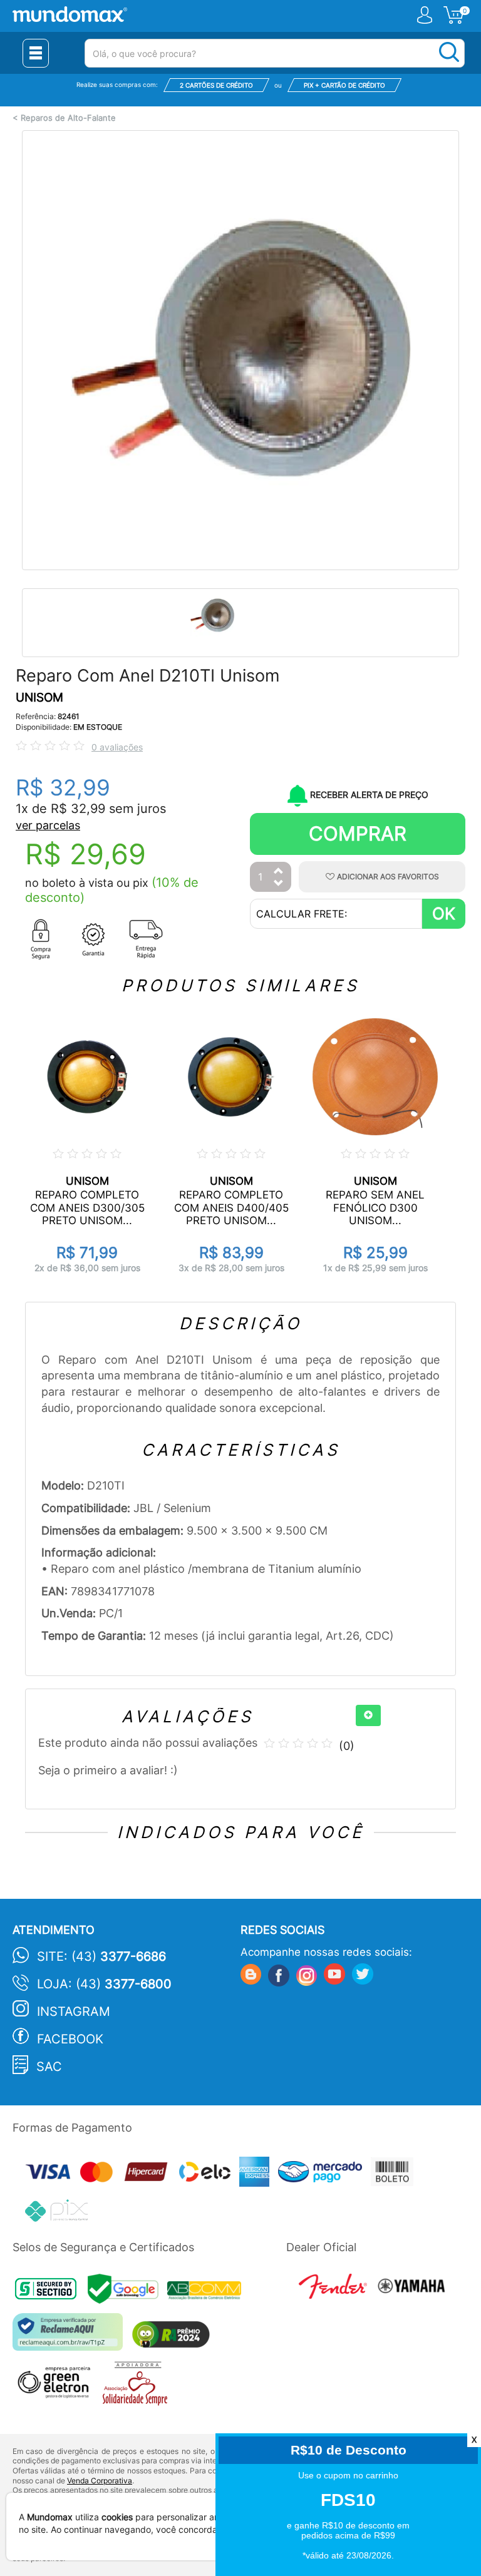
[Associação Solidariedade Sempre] (138, 2387)
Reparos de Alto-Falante (68, 118)
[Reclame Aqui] (71, 2337)
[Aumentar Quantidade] (279, 871)
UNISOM (39, 698)
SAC (49, 2067)
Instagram (74, 2011)
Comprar (358, 833)
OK (444, 913)
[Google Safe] (127, 2292)
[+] (368, 1715)
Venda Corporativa (100, 2481)
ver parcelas (48, 825)
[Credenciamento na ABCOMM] (207, 2292)
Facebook (70, 2039)
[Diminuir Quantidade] (279, 884)
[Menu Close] (36, 53)
